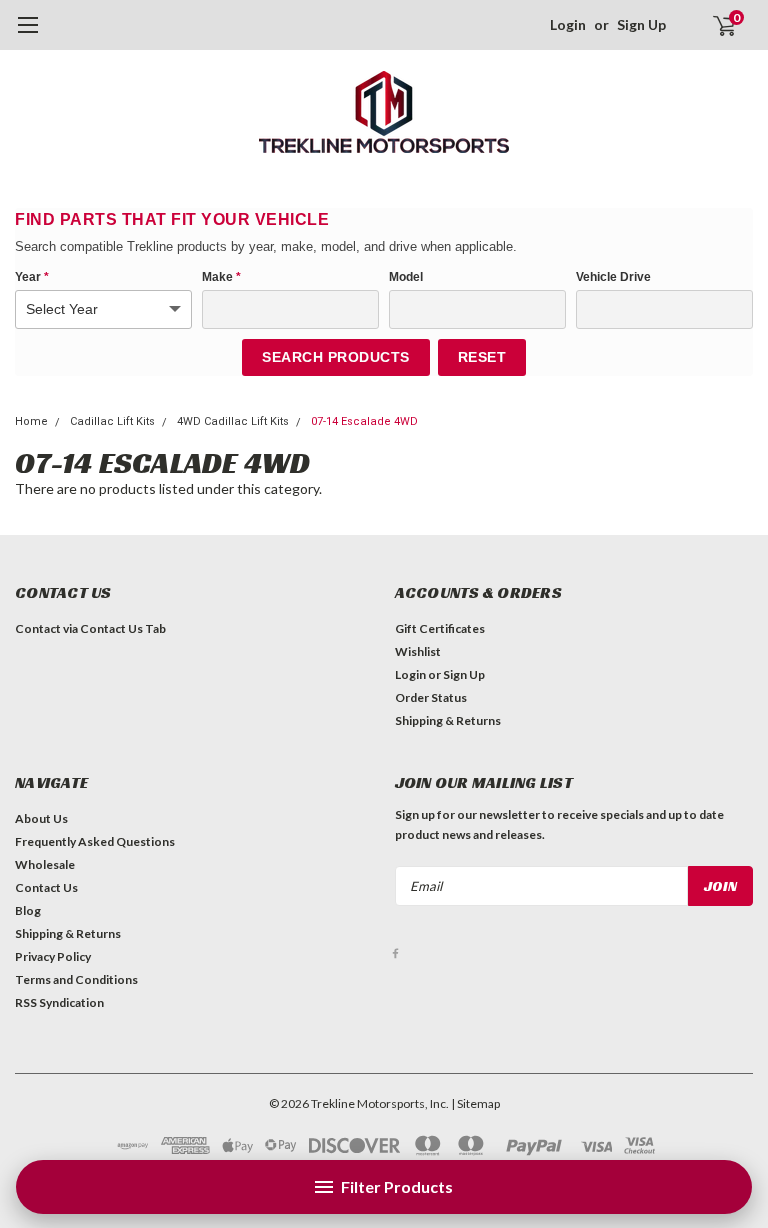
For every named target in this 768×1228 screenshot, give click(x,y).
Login (568, 24)
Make (221, 277)
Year (32, 277)
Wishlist (418, 651)
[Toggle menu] (27, 35)
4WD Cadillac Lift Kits (233, 421)
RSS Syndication (59, 1002)
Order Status (431, 697)
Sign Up (641, 24)
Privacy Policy (53, 956)
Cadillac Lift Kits (112, 421)
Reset (482, 357)
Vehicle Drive (613, 277)
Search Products (336, 357)
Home (31, 421)
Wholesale (45, 864)
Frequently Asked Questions (95, 841)
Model (406, 277)
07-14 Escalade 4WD (364, 421)
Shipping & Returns (448, 720)
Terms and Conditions (76, 979)
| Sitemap (475, 1103)
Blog (28, 910)
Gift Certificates (440, 628)
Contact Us (46, 887)
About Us (41, 818)
